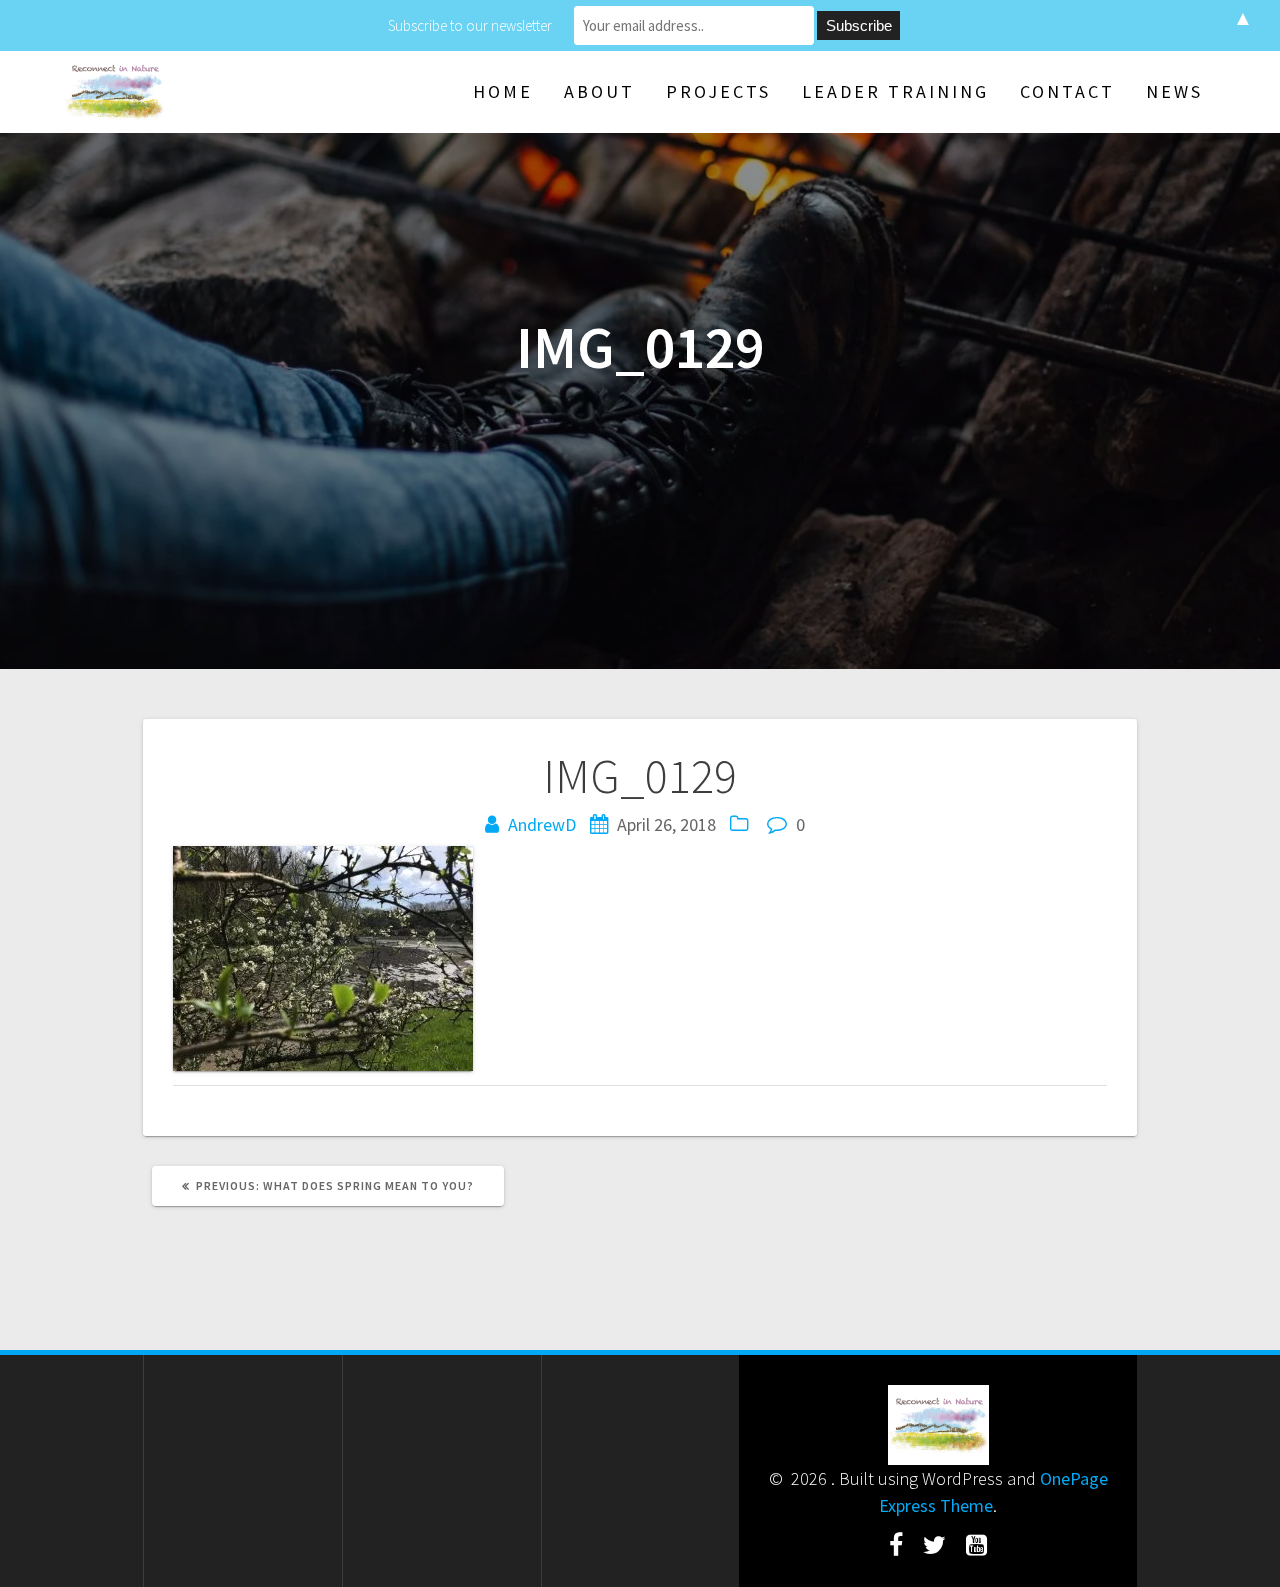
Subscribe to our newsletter (470, 25)
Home (503, 91)
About (599, 91)
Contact (1067, 91)
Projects (718, 91)
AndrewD (542, 824)
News (1174, 91)
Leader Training (895, 91)
